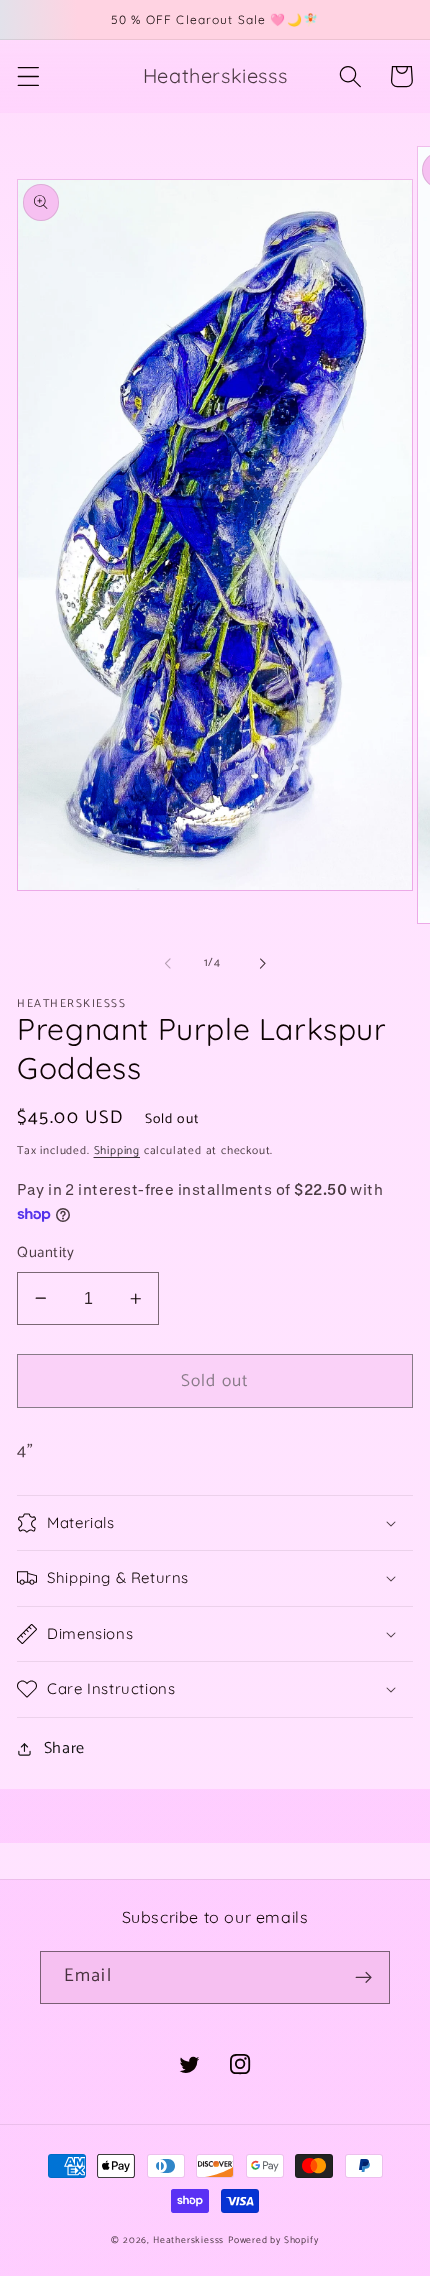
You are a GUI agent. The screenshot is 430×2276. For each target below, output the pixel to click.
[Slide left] (168, 963)
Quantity (46, 1253)
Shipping (117, 1150)
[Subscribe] (363, 1978)
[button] (28, 76)
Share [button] (64, 1748)
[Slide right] (262, 963)
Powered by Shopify (273, 2240)
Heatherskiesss (188, 2240)
